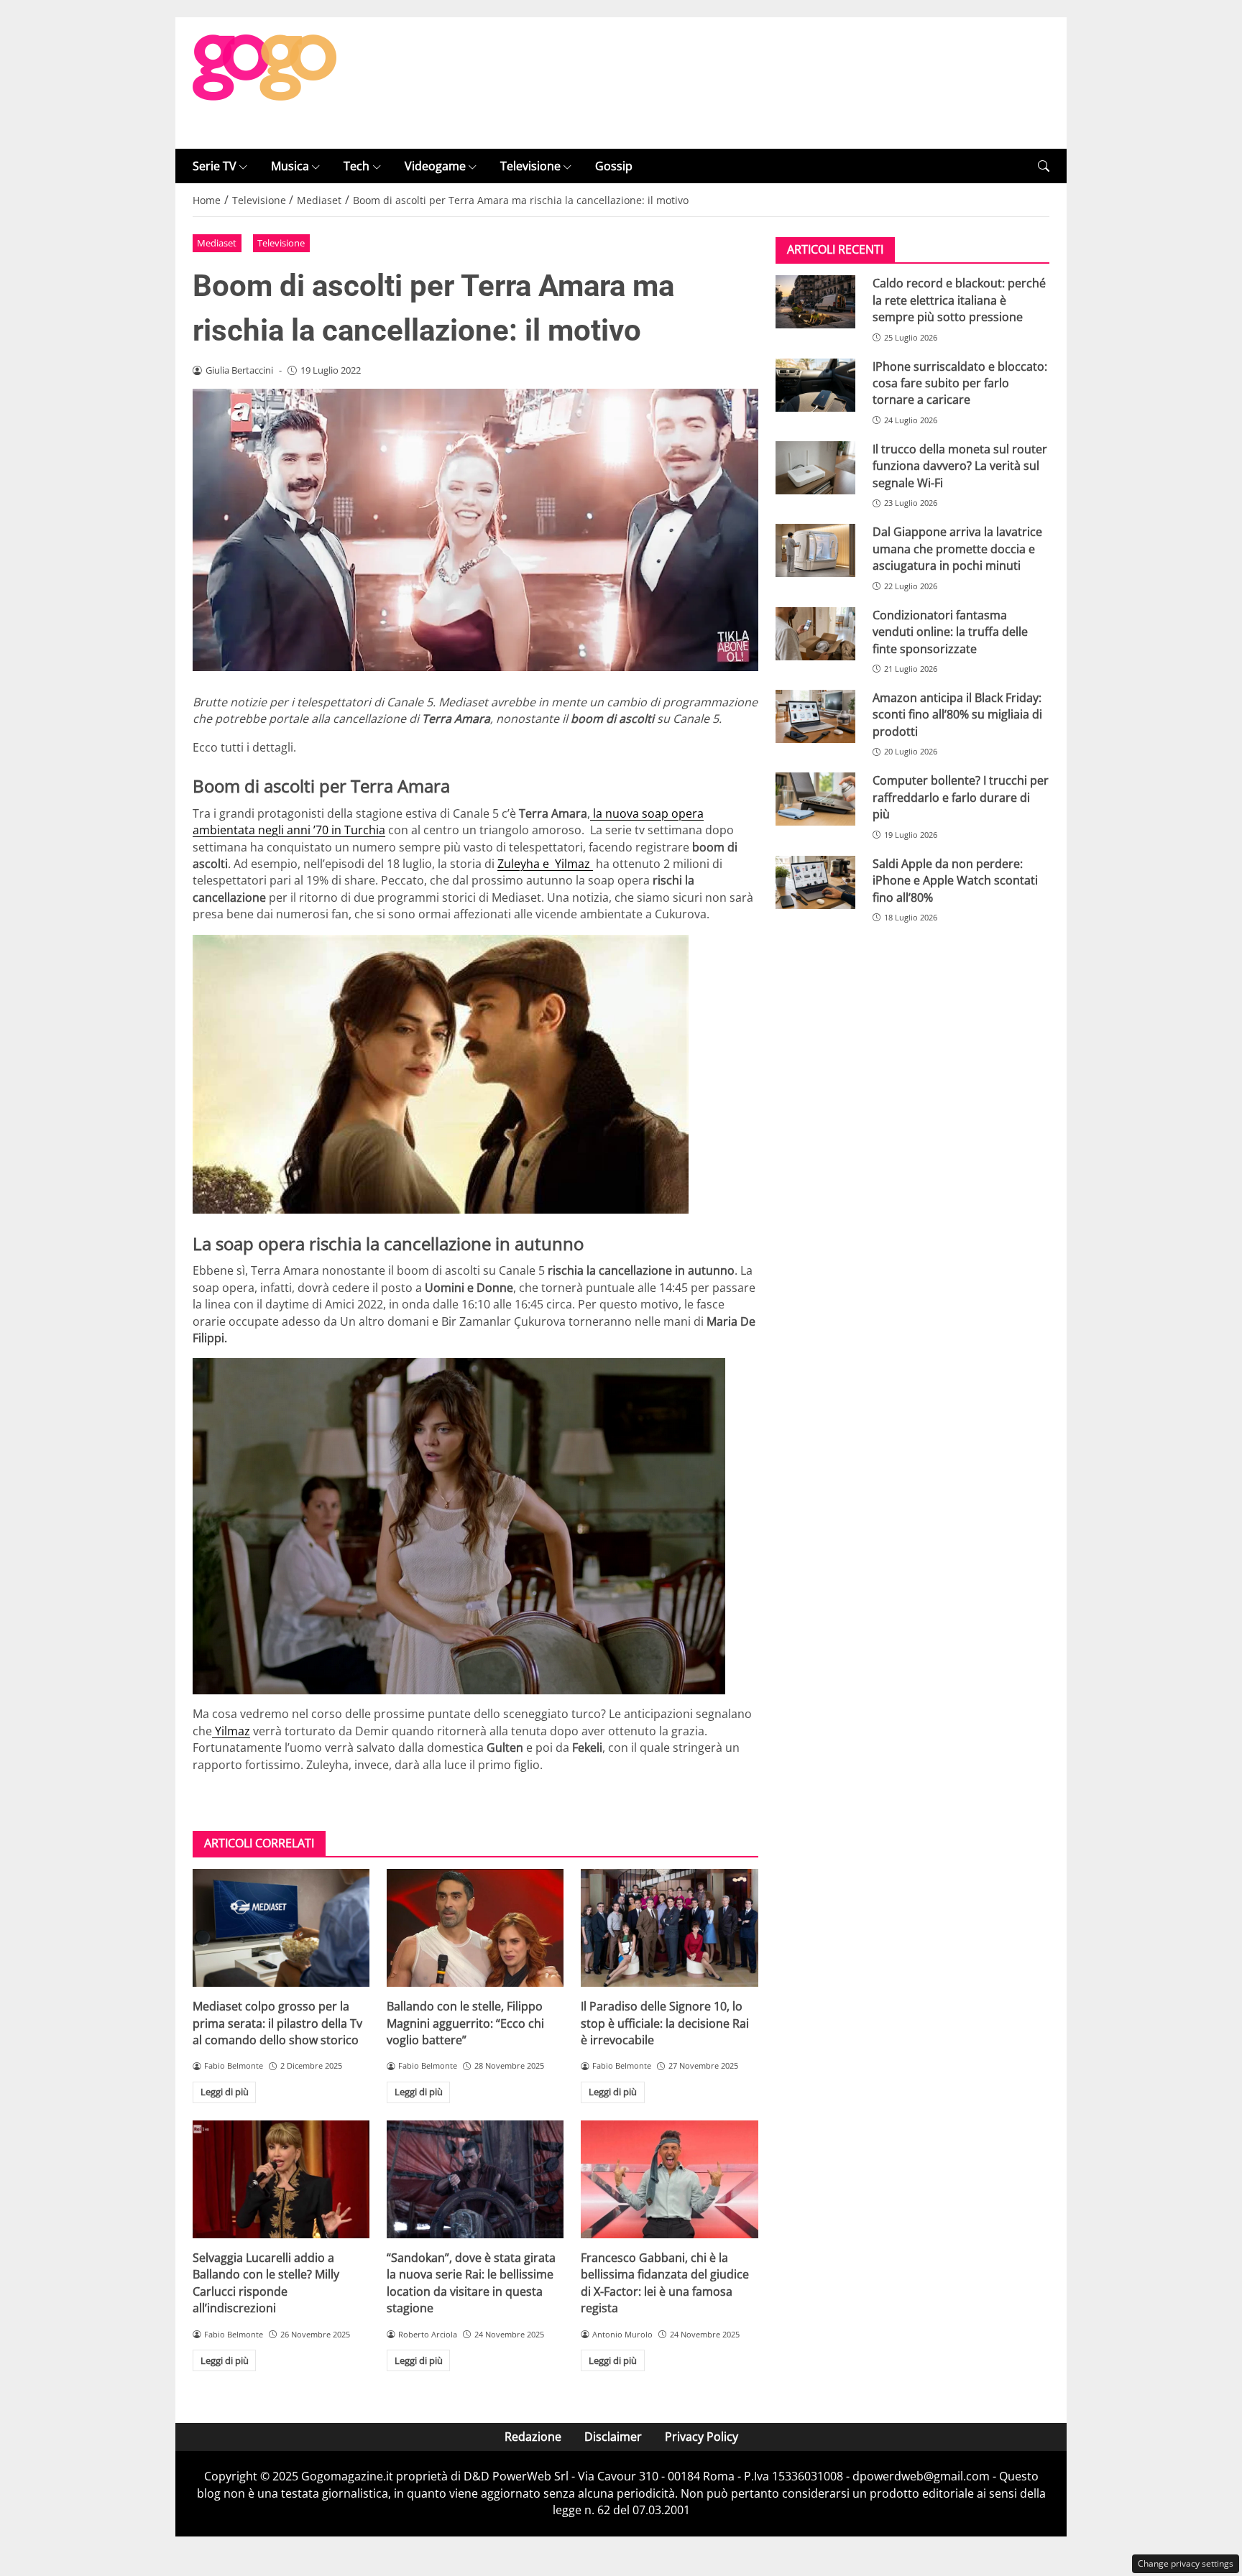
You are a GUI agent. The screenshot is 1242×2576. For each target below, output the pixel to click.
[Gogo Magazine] (264, 82)
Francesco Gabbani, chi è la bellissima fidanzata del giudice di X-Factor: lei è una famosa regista (665, 2283)
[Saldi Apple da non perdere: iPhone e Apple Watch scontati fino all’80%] (815, 882)
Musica (290, 166)
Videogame (435, 166)
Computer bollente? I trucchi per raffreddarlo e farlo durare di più (961, 797)
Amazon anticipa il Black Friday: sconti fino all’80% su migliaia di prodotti (957, 715)
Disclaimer (613, 2437)
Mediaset (217, 243)
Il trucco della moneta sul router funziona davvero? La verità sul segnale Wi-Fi (960, 466)
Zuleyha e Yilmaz (545, 864)
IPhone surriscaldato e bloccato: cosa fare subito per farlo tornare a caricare (960, 383)
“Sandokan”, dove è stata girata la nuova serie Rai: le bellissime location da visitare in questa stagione (471, 2283)
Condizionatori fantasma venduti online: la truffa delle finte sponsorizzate (950, 632)
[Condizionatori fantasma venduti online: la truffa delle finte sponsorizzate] (815, 634)
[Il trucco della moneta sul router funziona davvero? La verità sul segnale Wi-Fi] (815, 468)
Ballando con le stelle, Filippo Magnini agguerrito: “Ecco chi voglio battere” (465, 2023)
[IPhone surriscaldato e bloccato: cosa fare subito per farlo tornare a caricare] (815, 385)
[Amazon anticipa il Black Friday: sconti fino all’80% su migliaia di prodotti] (815, 716)
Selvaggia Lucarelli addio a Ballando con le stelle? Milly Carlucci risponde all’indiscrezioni (266, 2283)
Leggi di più (225, 2092)
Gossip (614, 166)
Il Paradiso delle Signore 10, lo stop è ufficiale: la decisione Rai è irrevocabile (665, 2023)
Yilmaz (231, 1731)
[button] (1044, 166)
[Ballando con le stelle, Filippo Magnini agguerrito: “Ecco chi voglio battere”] (475, 1928)
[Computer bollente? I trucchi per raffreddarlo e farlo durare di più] (815, 799)
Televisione (530, 166)
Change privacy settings (1186, 2563)
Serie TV (215, 166)
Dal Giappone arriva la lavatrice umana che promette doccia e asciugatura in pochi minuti (957, 549)
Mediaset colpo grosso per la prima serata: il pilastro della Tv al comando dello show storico (277, 2023)
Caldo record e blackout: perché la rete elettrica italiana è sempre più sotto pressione (959, 300)
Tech (356, 166)
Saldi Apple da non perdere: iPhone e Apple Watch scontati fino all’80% (955, 881)
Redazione (533, 2437)
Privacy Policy (701, 2437)
